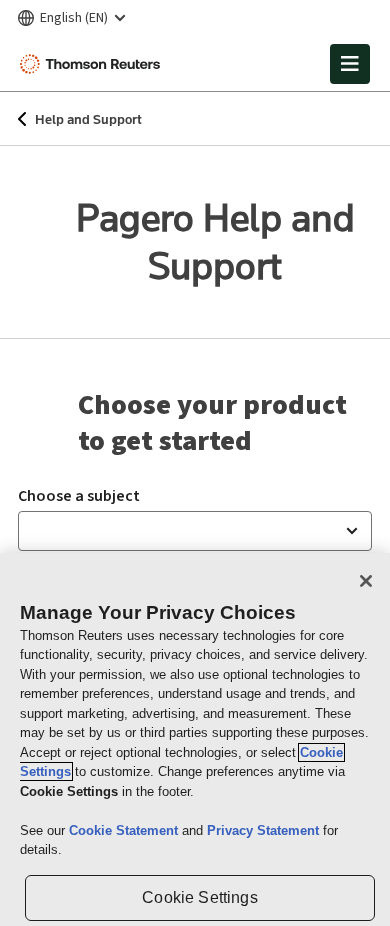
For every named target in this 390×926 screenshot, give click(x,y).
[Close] (366, 581)
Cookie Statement (125, 830)
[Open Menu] (350, 64)
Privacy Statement (265, 830)
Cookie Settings (199, 897)
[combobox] (195, 531)
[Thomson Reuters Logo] (93, 64)
